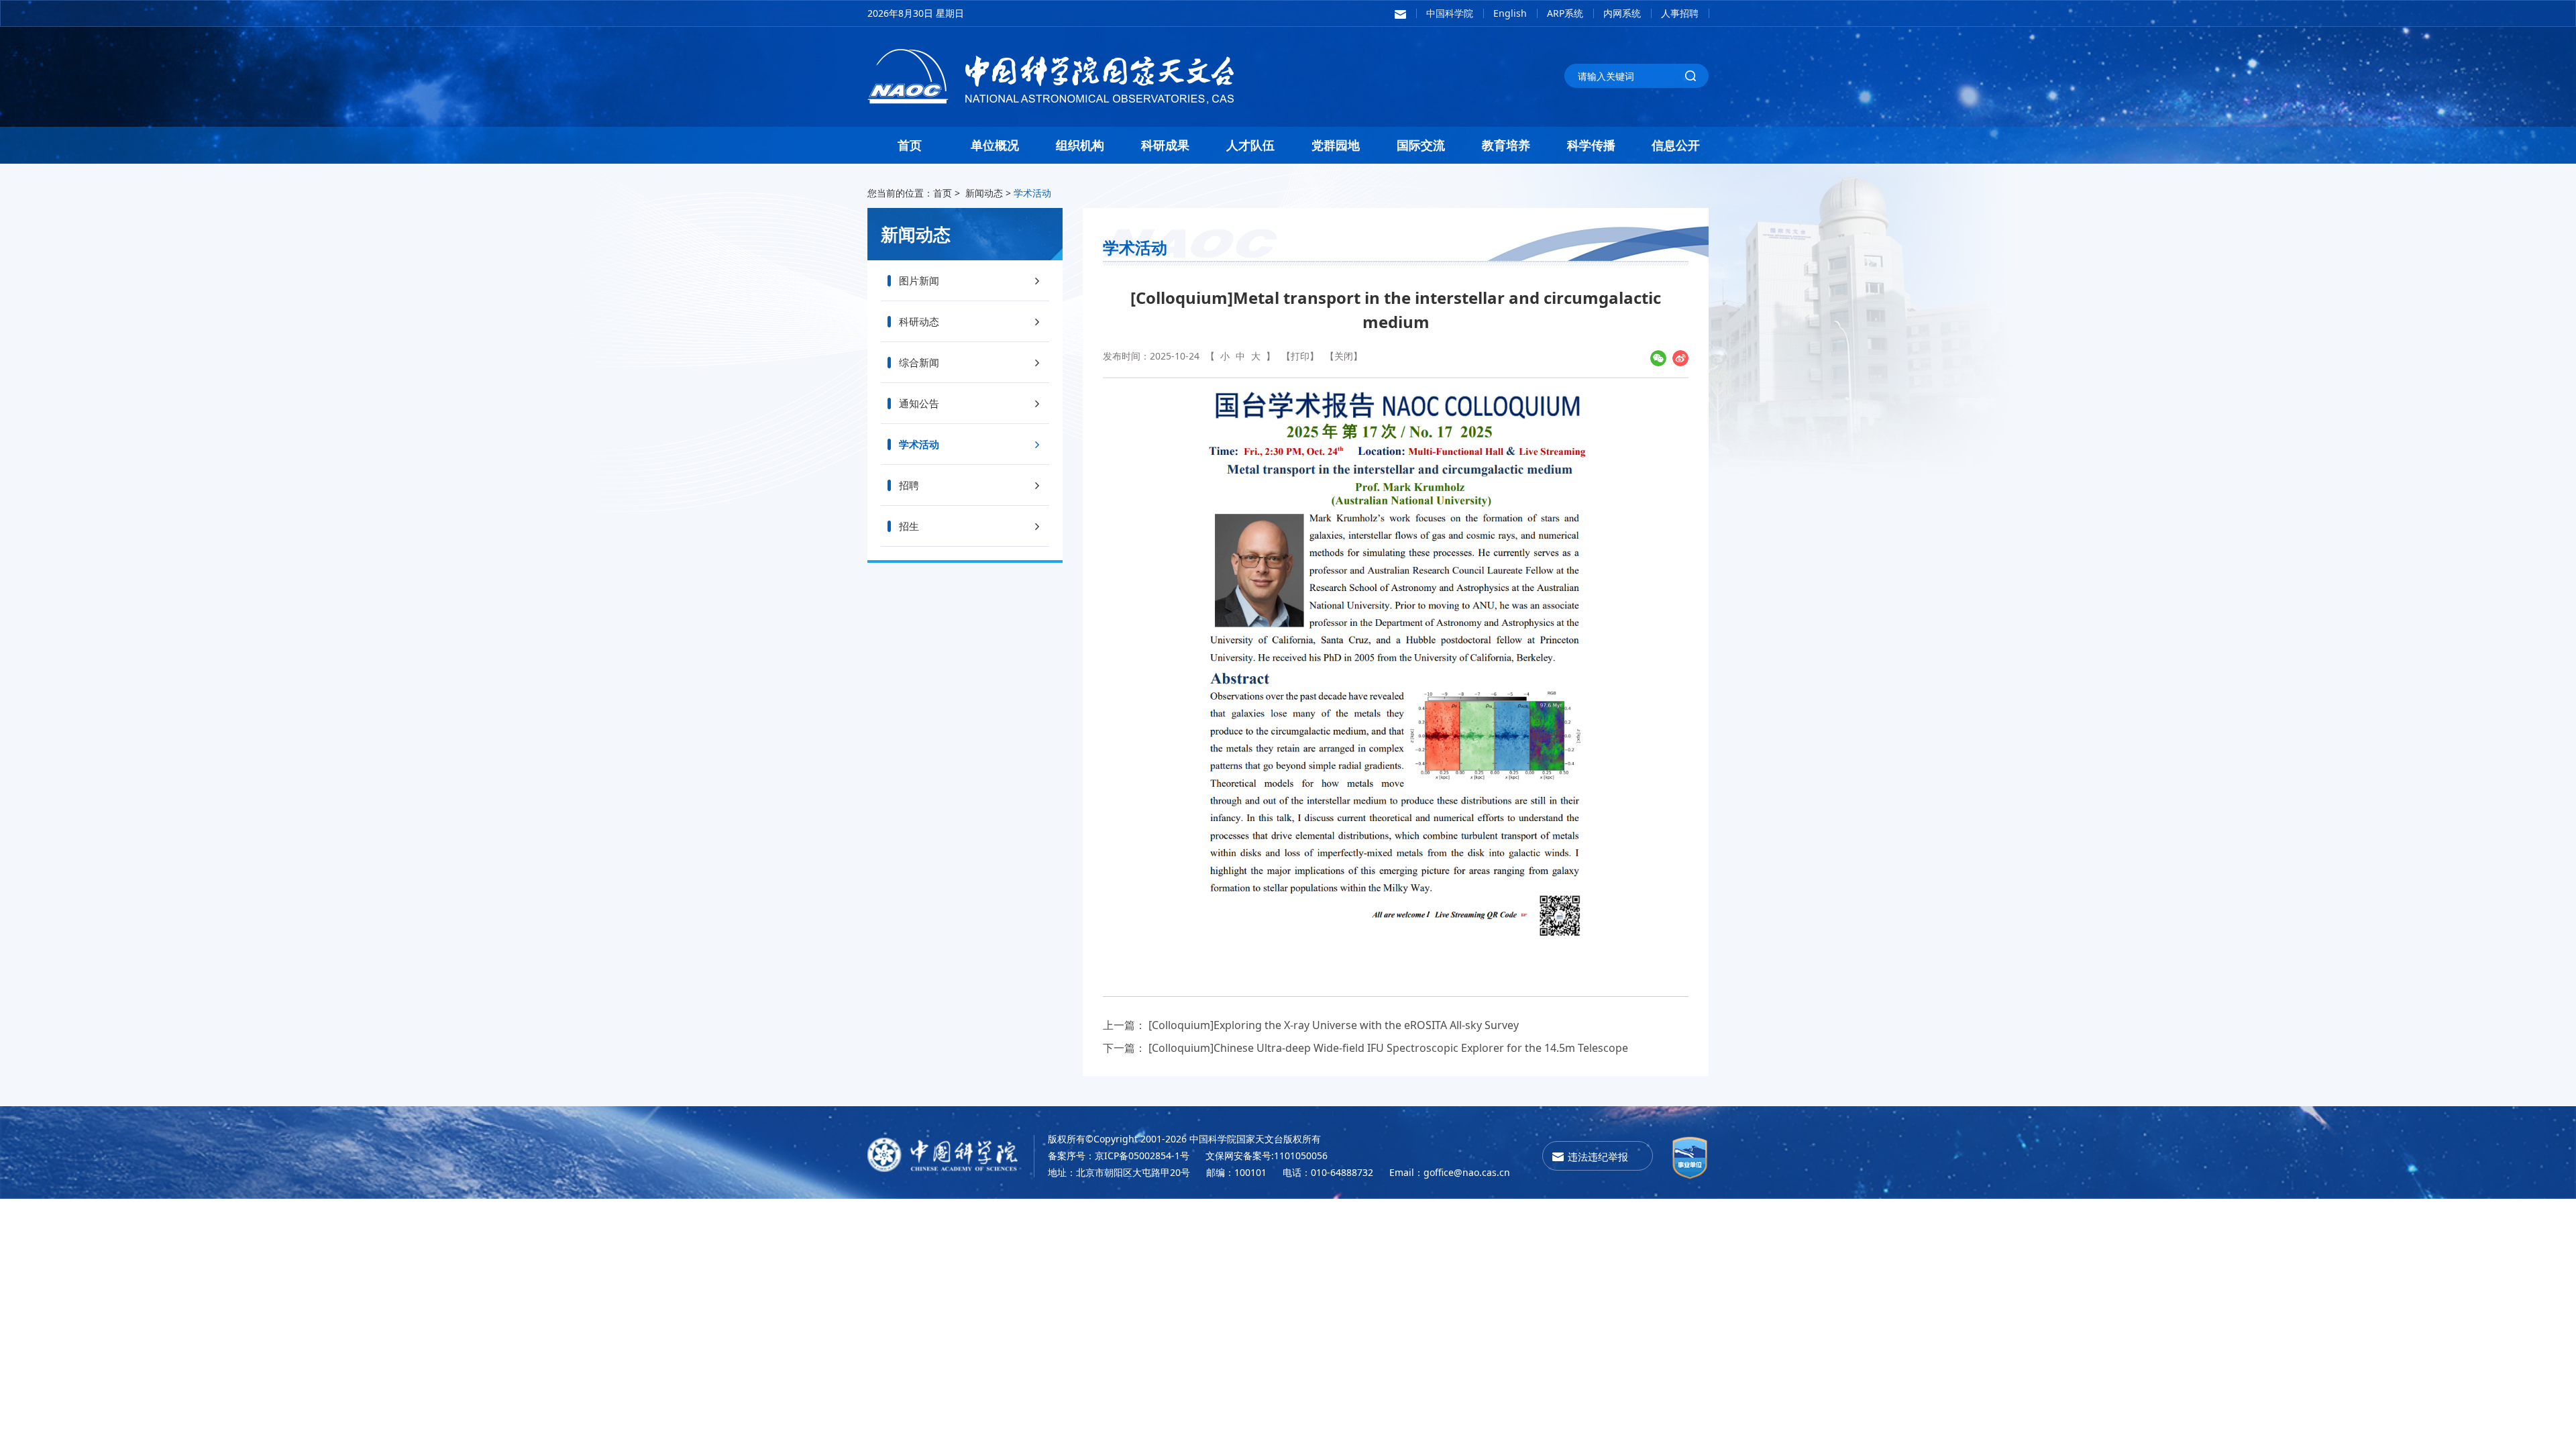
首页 (910, 145)
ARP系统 (1565, 13)
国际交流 (1421, 145)
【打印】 (1300, 356)
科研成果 (1165, 145)
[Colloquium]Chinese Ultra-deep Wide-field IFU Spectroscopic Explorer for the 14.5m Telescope (1388, 1048)
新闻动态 (984, 193)
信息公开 (1676, 145)
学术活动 (1032, 193)
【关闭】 (1344, 356)
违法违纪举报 (1598, 1157)
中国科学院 (1450, 13)
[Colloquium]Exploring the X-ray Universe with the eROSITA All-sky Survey (1334, 1025)
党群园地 (1336, 145)
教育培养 (1506, 145)
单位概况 (995, 145)
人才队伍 (1250, 145)
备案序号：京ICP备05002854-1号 (1119, 1156)
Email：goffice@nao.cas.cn (1450, 1172)
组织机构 (1080, 145)
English (1510, 13)
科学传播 (1591, 145)
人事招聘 (1680, 13)
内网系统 (1622, 13)
